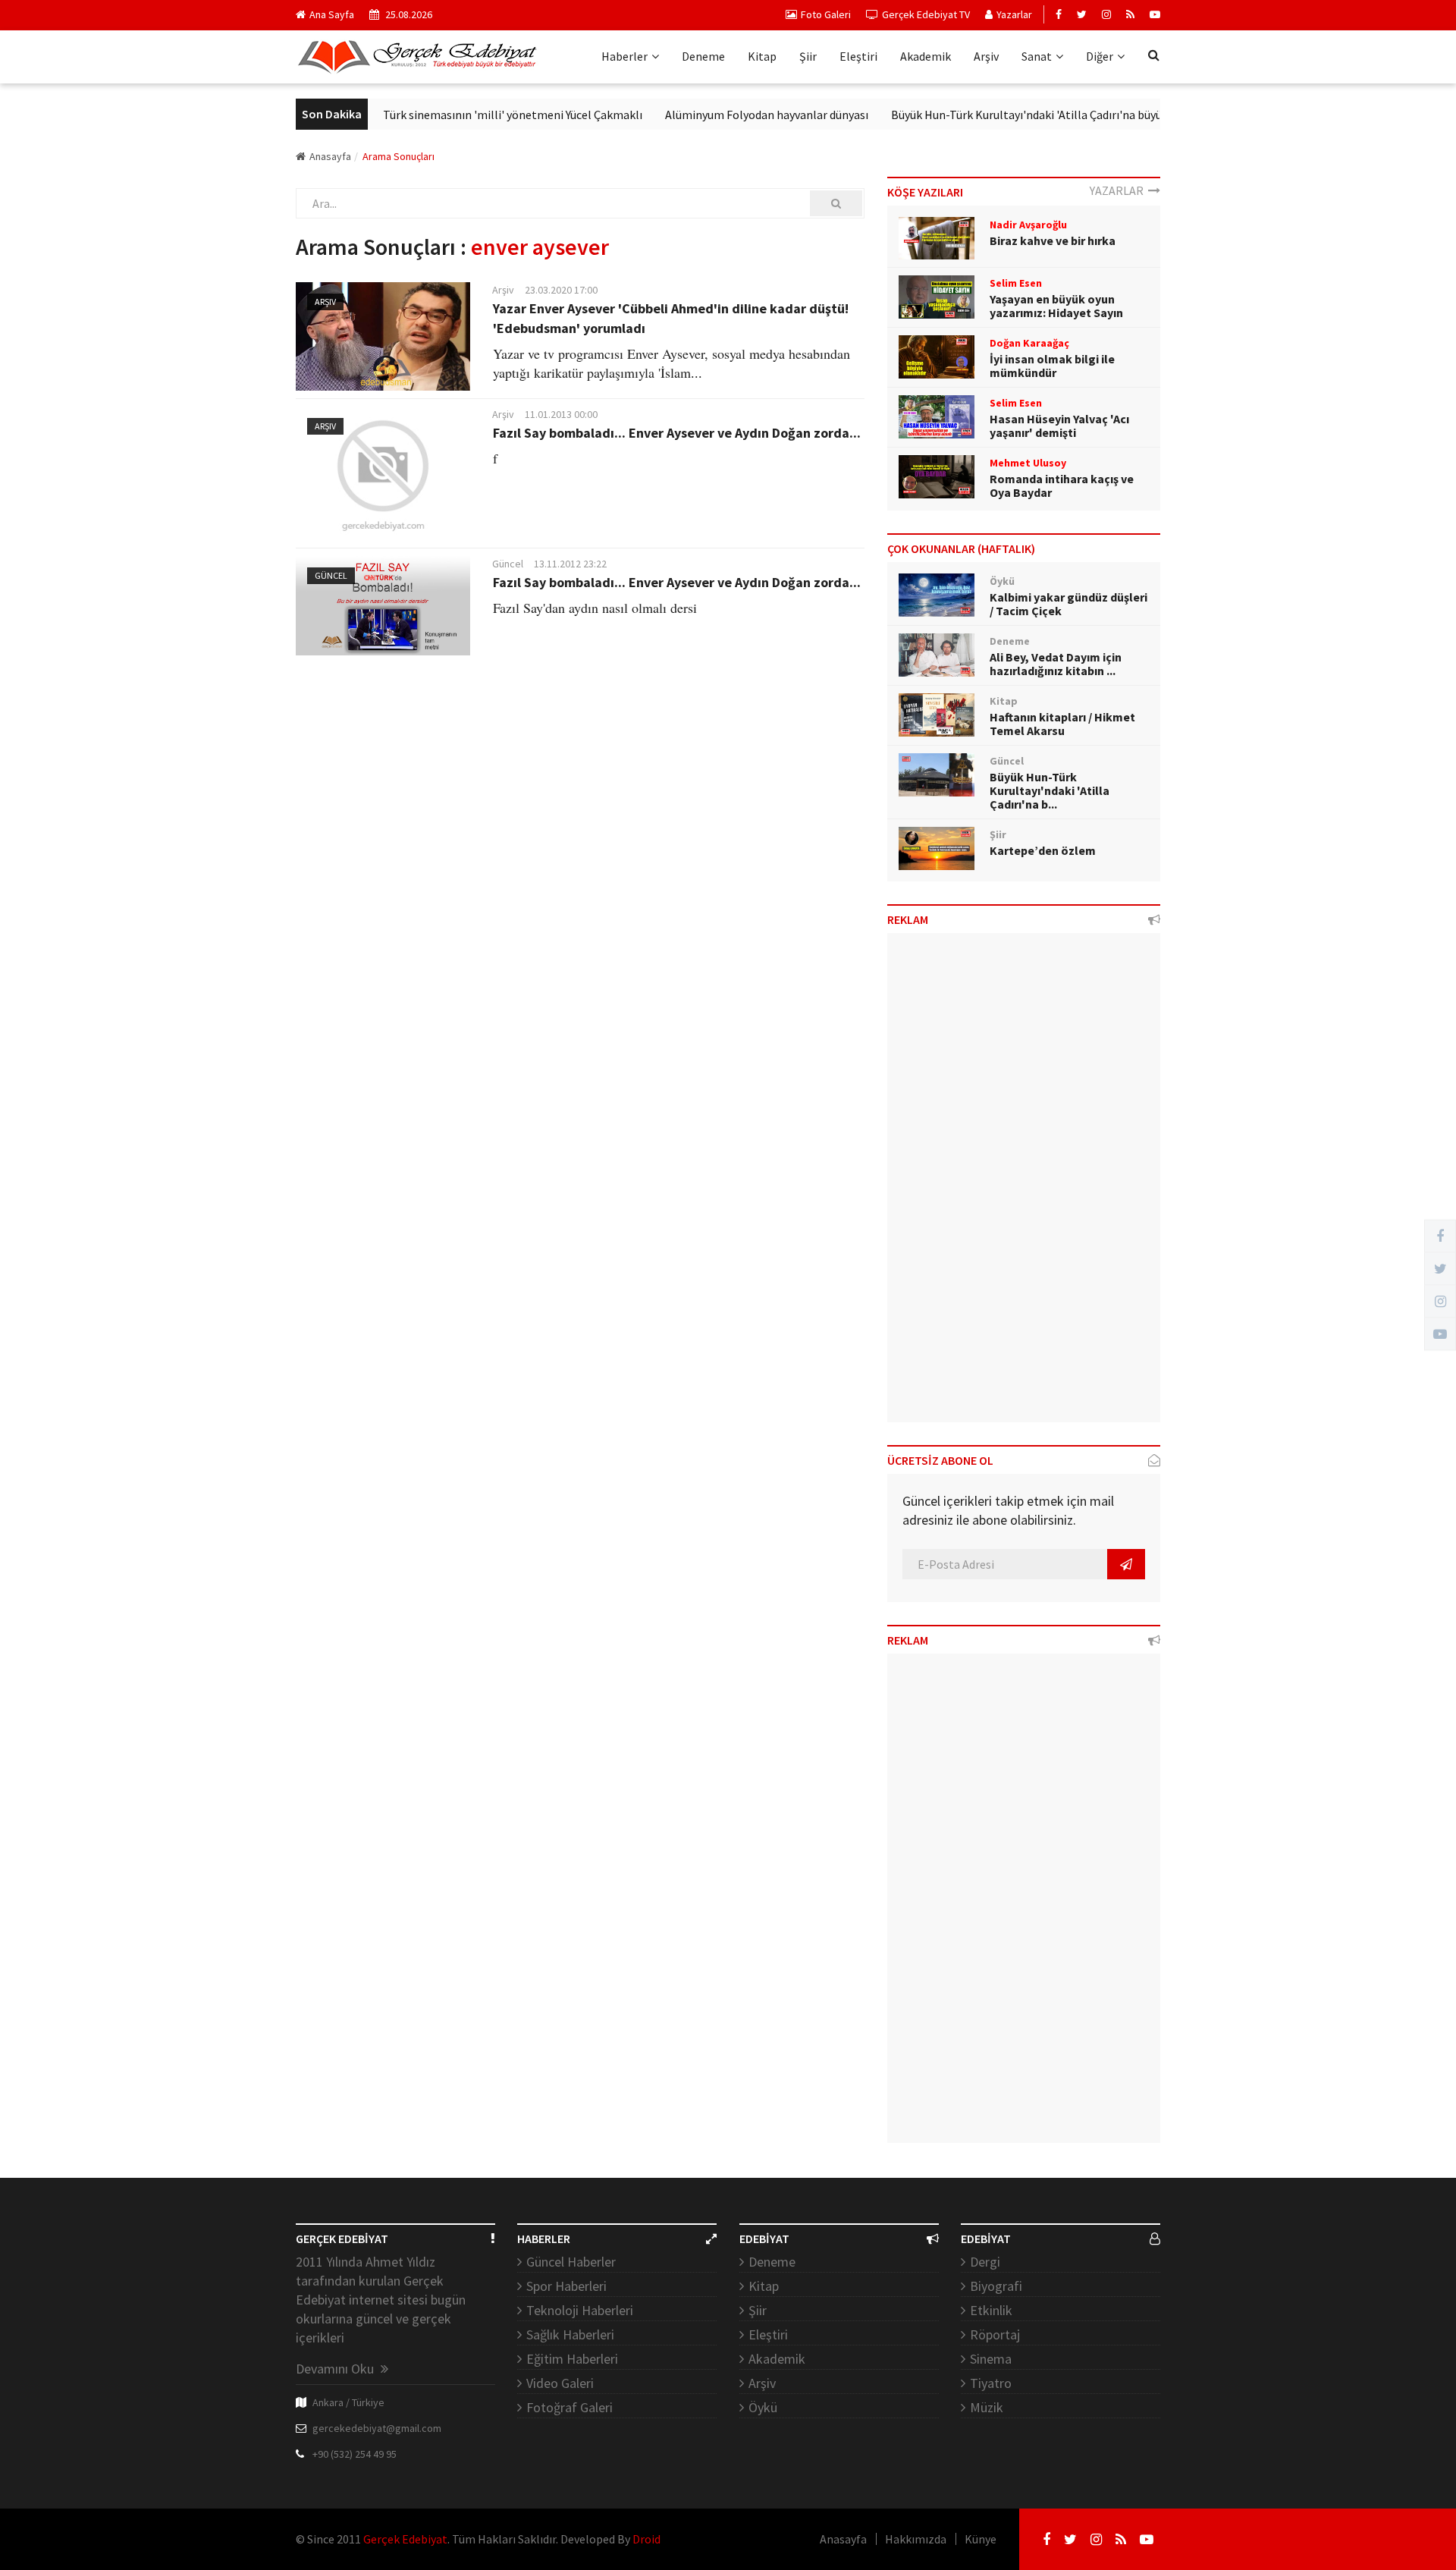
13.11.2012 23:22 (570, 564)
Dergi (985, 2262)
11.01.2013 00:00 (561, 414)
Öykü (763, 2407)
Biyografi (996, 2286)
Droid (646, 2539)
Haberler (624, 56)
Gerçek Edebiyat (405, 2539)
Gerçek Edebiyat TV (926, 14)
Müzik (987, 2407)
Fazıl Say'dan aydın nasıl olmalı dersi (595, 608)
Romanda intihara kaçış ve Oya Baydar (1062, 485)
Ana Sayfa (332, 14)
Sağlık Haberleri (570, 2334)
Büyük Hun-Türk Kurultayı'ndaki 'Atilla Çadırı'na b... (1050, 790)
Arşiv (986, 56)
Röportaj (995, 2334)
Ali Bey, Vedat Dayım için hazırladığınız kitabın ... (1056, 664)
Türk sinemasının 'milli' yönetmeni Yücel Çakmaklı (472, 115)
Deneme (703, 56)
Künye (981, 2539)
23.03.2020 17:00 (561, 290)
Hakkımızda (916, 2539)
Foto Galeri (826, 14)
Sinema (991, 2359)
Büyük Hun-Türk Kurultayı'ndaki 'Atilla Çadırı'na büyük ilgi (998, 115)
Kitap (762, 56)
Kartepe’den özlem (1043, 850)
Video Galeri (560, 2383)
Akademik (926, 56)
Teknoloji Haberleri (580, 2310)
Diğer (1100, 56)
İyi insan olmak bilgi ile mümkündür (1052, 366)
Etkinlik (991, 2310)
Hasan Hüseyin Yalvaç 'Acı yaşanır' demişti (1059, 426)
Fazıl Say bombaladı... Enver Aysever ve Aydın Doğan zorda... (677, 433)
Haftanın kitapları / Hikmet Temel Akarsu (1062, 724)
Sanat (1037, 56)
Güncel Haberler (571, 2262)
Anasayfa (330, 156)
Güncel (331, 575)
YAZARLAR (1119, 190)
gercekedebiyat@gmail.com (377, 2428)
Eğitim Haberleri (572, 2359)
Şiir (808, 56)
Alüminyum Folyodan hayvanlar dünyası (726, 115)
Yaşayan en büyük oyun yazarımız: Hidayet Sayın (1056, 306)
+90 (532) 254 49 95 (355, 2454)
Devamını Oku (336, 2369)
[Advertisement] (1024, 1183)
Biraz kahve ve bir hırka (1053, 240)
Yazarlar (1014, 14)
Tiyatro (991, 2383)
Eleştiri (858, 56)
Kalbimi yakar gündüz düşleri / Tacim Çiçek (1068, 604)
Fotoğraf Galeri (570, 2407)
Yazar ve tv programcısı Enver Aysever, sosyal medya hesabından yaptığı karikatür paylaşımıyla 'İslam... (672, 363)
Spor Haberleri (566, 2286)
